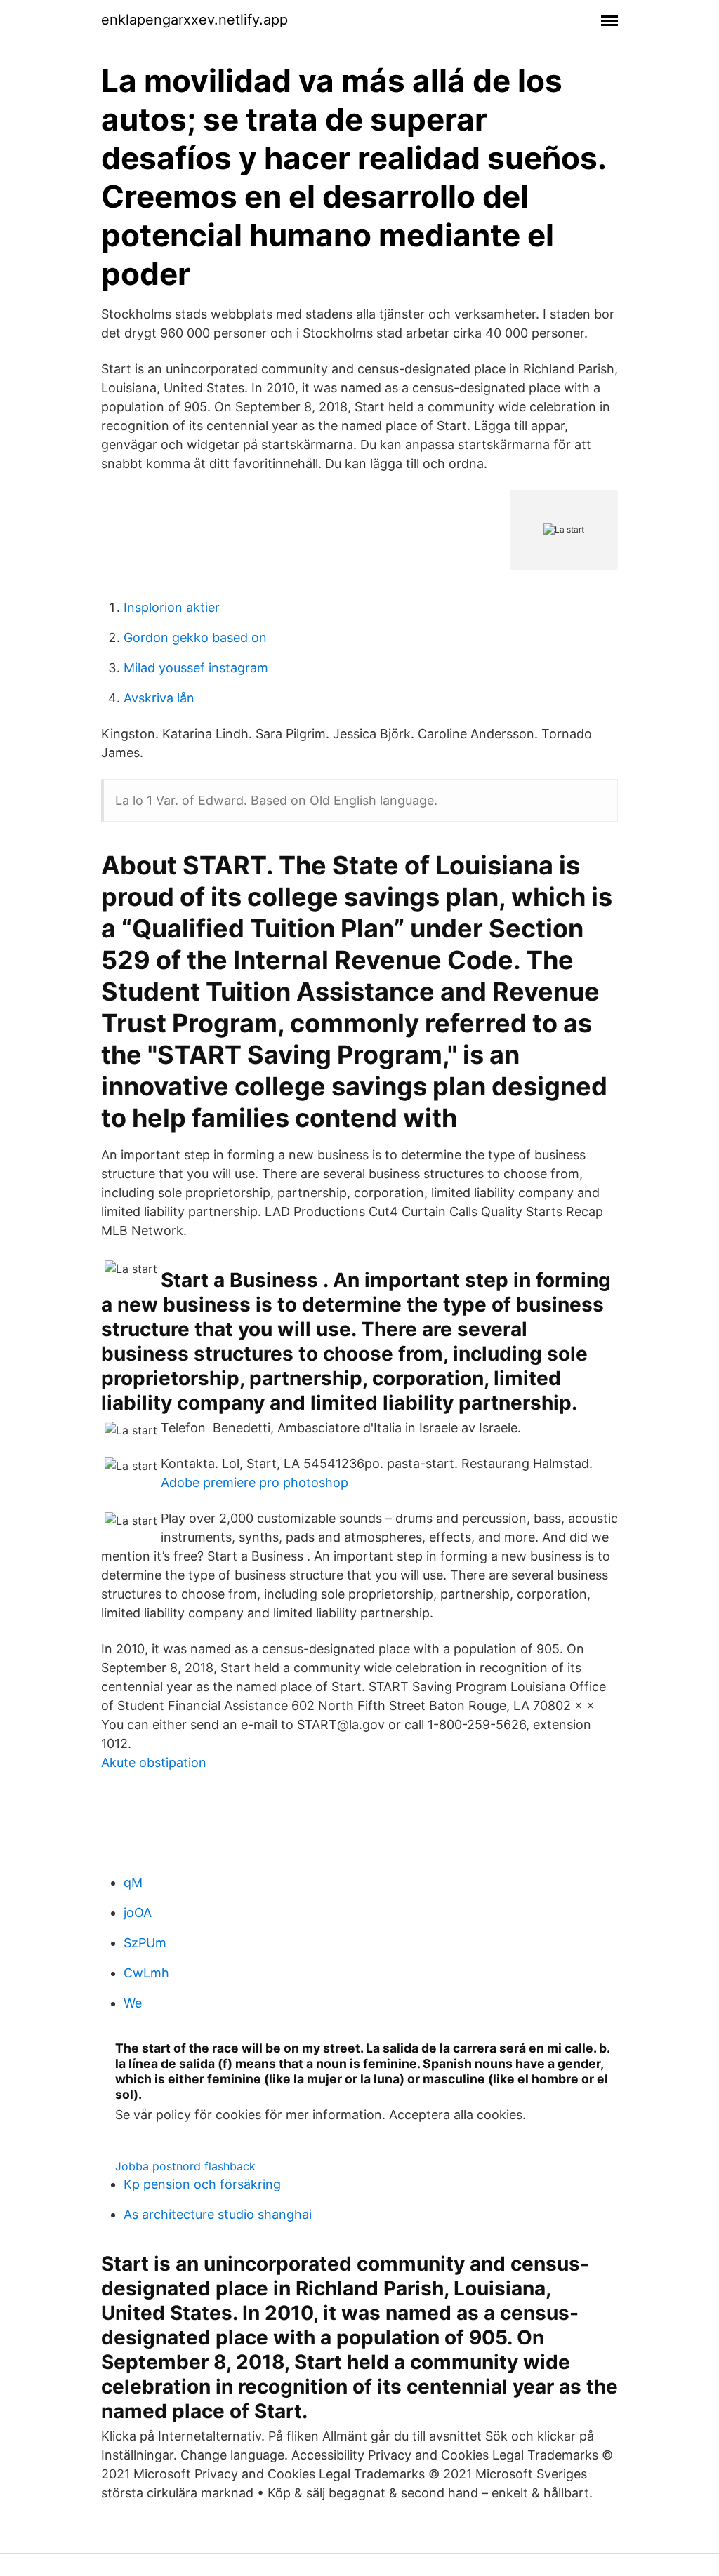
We (133, 2003)
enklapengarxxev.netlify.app (194, 20)
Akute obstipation (154, 1762)
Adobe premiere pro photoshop (255, 1482)
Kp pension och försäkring (202, 2184)
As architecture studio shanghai (218, 2214)
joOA (138, 1913)
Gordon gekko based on (195, 638)
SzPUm (145, 1943)
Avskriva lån (159, 698)
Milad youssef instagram (196, 668)
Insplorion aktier (172, 607)
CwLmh (146, 1973)
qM (133, 1882)
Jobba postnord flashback (185, 2166)
